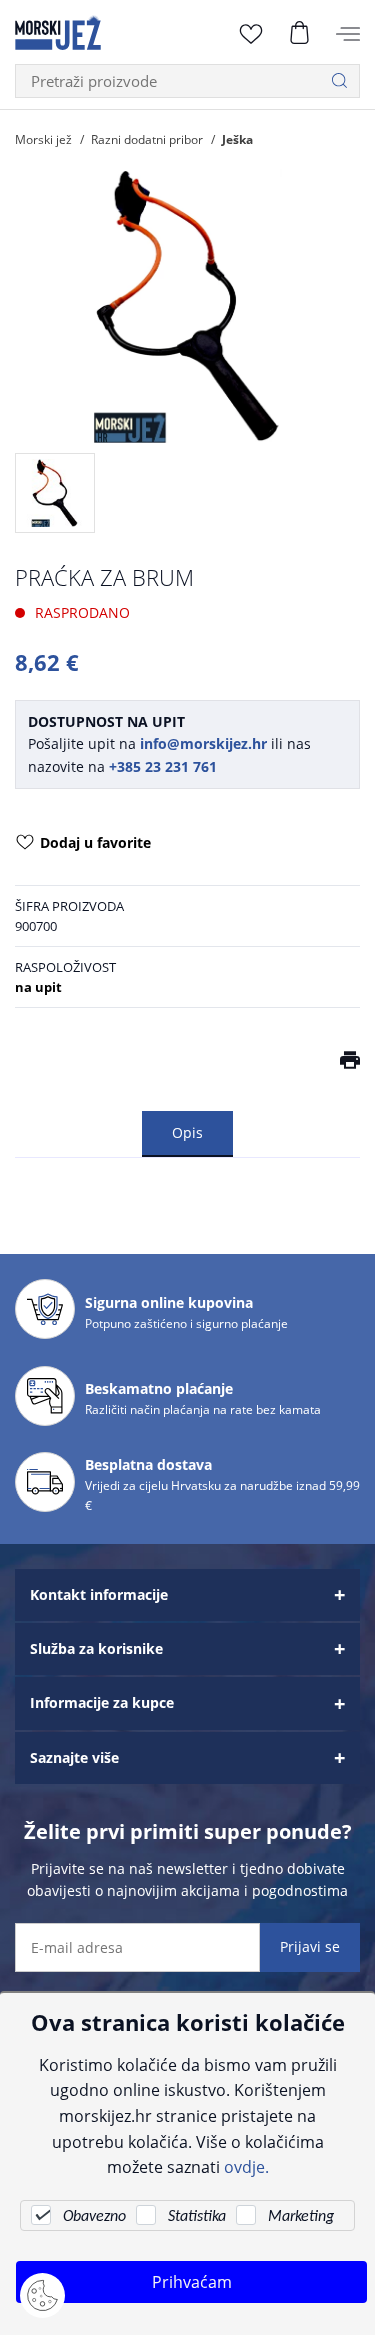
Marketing (301, 2217)
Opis (187, 1132)
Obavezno (94, 2217)
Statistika (197, 2217)
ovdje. (246, 2166)
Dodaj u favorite (95, 842)
